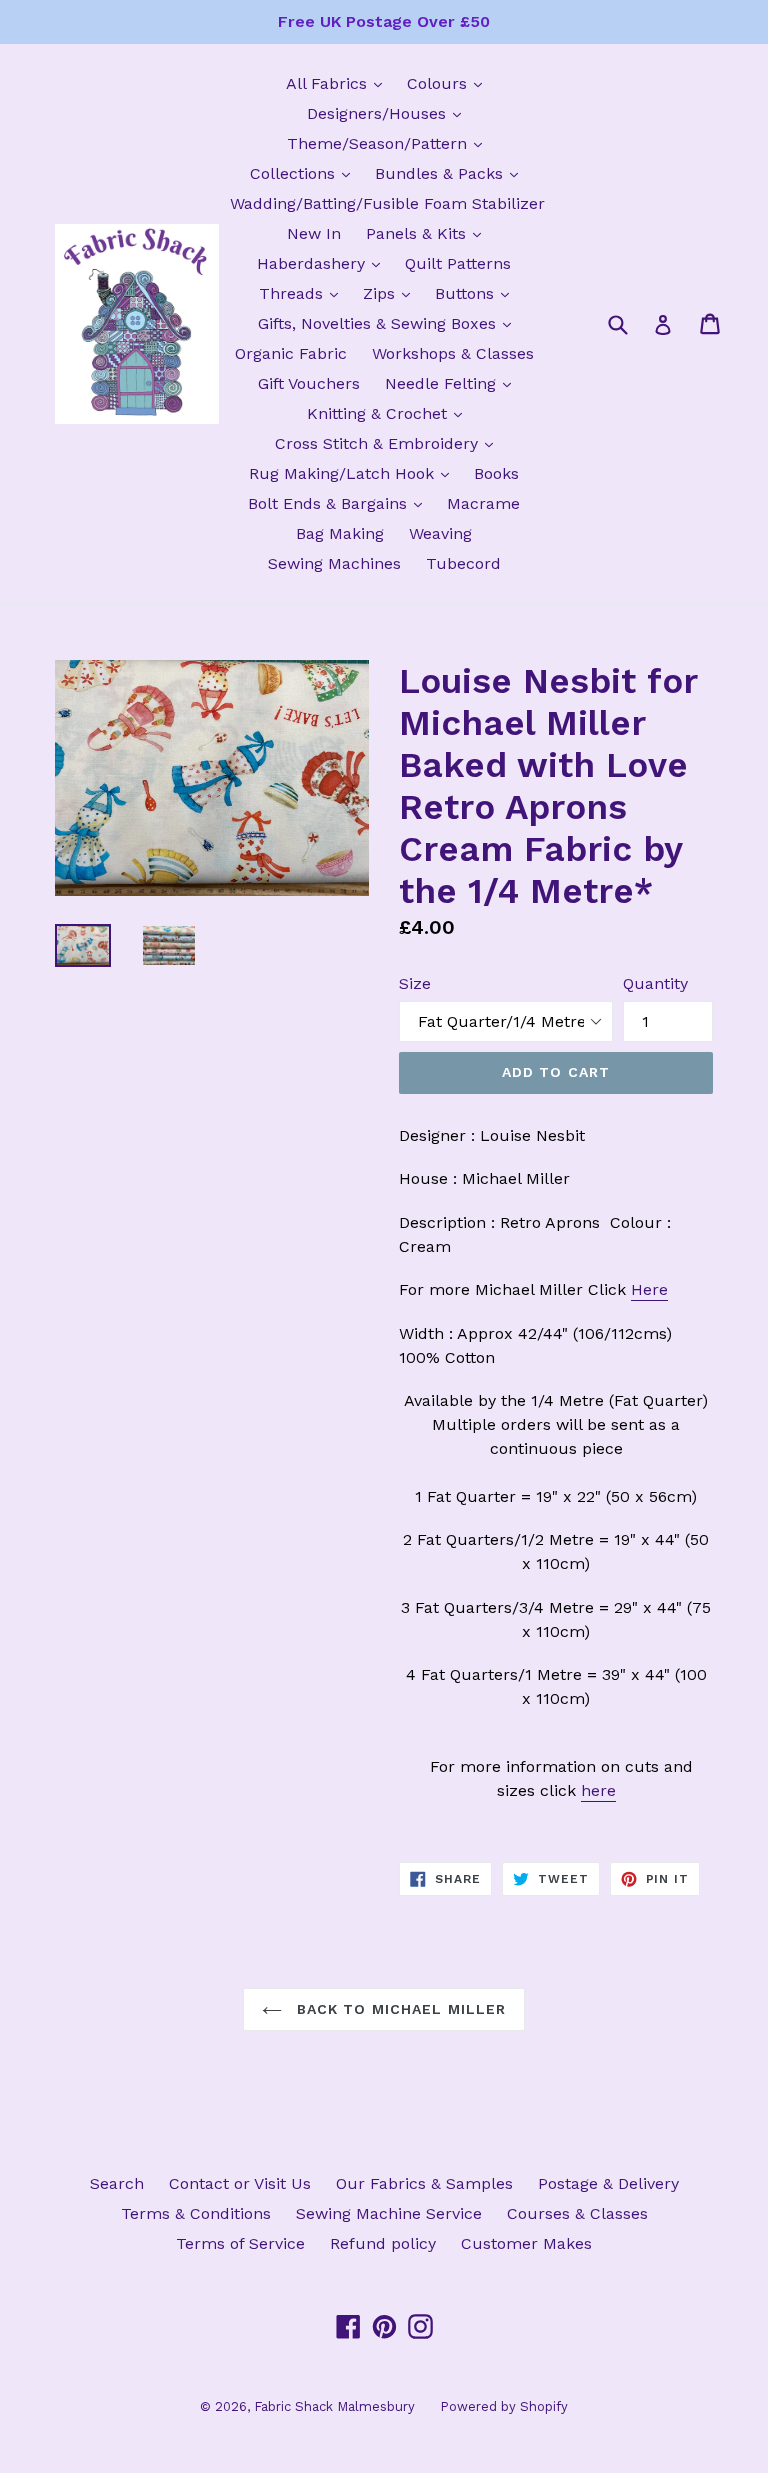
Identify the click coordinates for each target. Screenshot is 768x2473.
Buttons (477, 293)
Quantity (655, 983)
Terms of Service (240, 2243)
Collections (305, 173)
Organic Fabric (291, 353)
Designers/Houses (389, 113)
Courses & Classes (577, 2213)
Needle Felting (453, 383)
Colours (449, 83)
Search (117, 2183)
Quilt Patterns (458, 263)
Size (415, 983)
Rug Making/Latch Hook (354, 473)
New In (314, 233)
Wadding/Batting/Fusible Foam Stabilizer (387, 203)
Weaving (440, 533)
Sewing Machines (334, 563)
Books (496, 473)
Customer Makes (526, 2243)
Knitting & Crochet (389, 413)
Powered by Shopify (504, 2406)
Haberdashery (323, 263)
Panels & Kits (428, 233)
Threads (303, 293)
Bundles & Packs (451, 173)
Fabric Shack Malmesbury (334, 2406)
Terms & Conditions (196, 2213)
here (598, 1790)
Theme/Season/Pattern (389, 143)
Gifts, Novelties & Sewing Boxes (389, 323)
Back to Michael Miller (399, 2009)
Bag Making (340, 533)
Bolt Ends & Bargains (340, 503)
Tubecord (463, 563)
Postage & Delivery (608, 2183)
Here (649, 1289)
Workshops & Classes (453, 353)
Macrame (483, 503)
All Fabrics (339, 83)
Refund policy (383, 2243)
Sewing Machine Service (389, 2213)
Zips (391, 293)
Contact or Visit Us (240, 2183)
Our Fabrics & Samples (424, 2183)
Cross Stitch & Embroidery (389, 443)
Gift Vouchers (309, 383)
